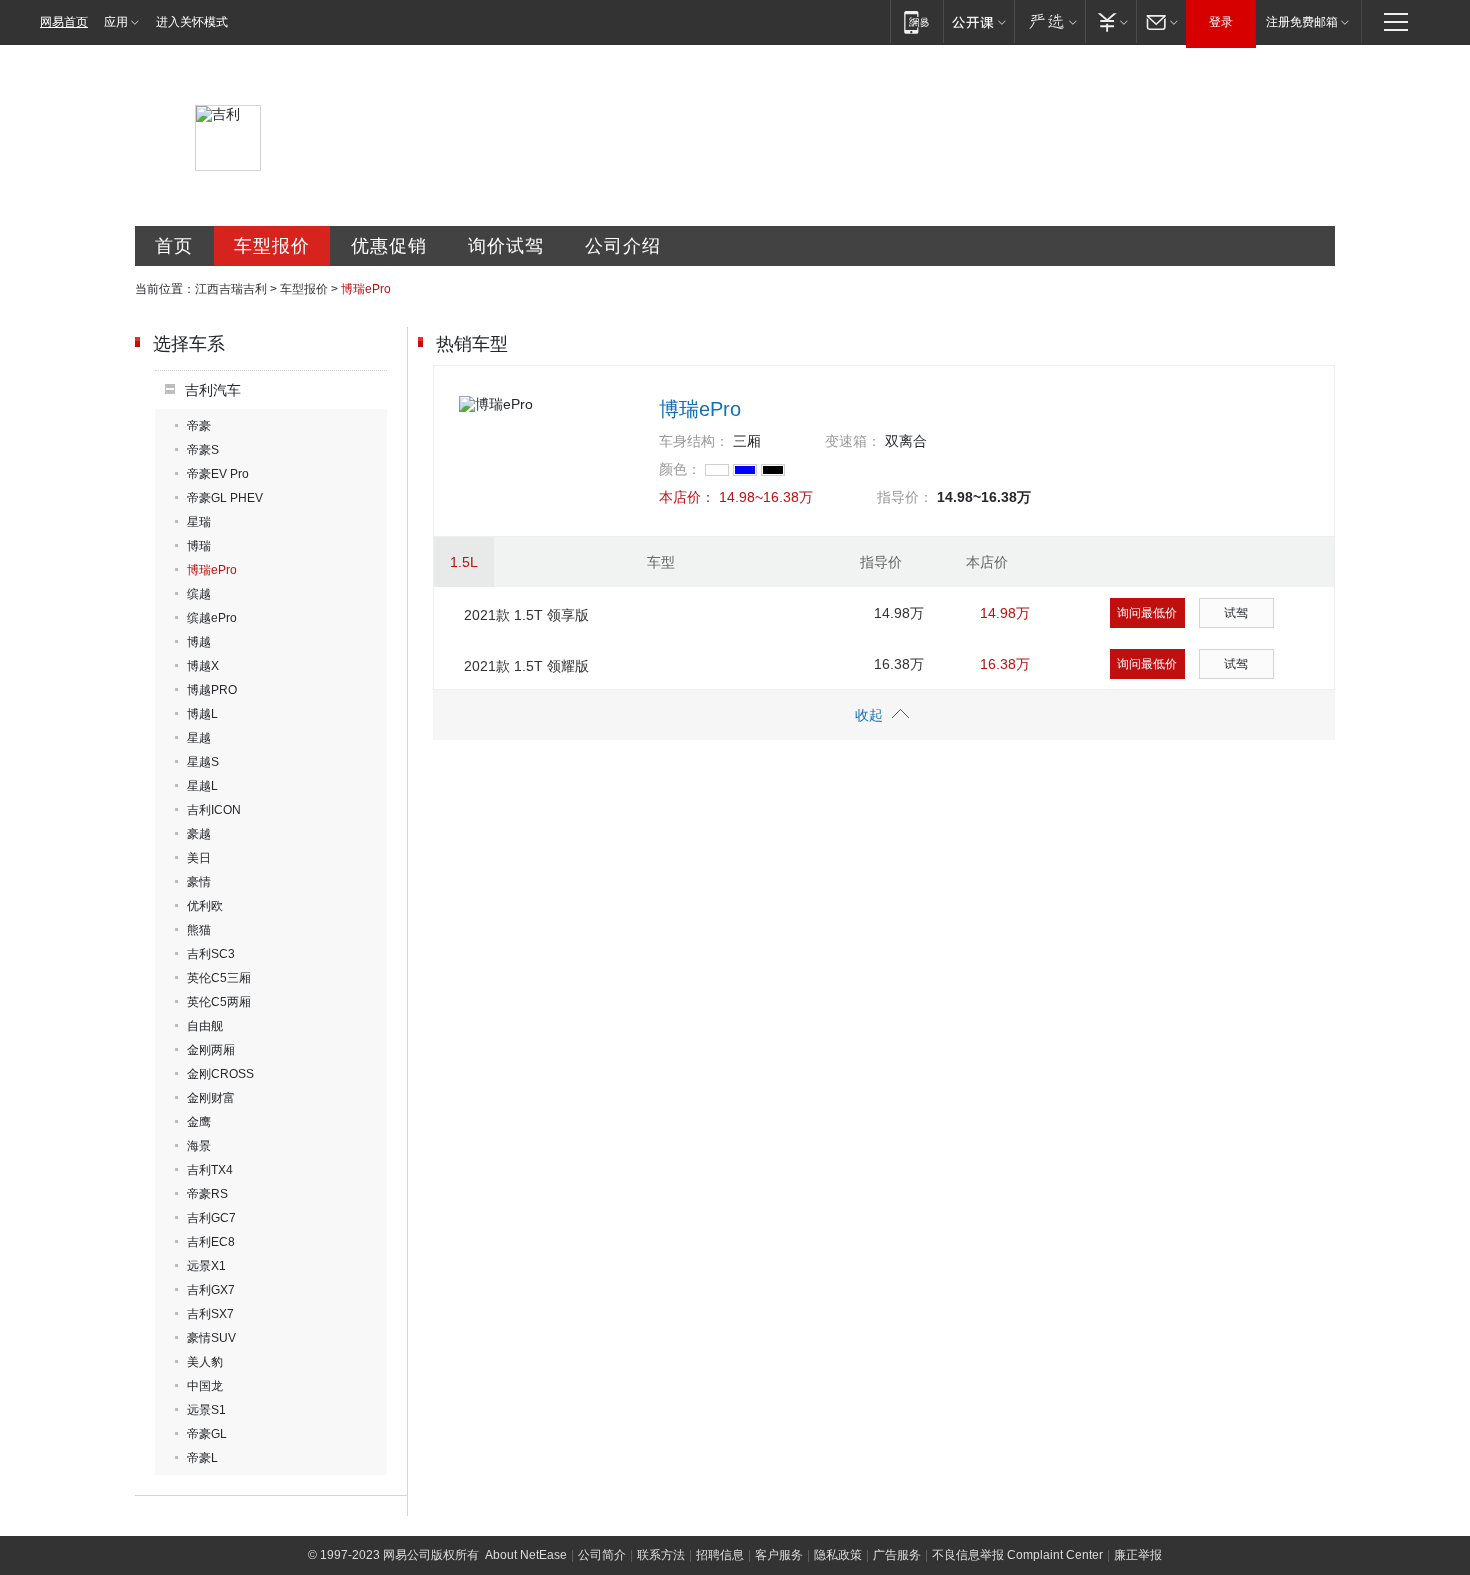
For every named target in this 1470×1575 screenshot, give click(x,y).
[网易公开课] (978, 21)
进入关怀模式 (192, 22)
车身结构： (694, 441)
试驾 (1236, 613)
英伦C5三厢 (219, 978)
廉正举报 (1138, 1555)
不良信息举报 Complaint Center (1017, 1555)
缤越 (199, 594)
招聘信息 (720, 1555)
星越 (199, 738)
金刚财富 (211, 1098)
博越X (203, 666)
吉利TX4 (210, 1170)
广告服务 (897, 1555)
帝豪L (202, 1458)
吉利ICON (214, 810)
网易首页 (64, 22)
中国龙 (205, 1386)
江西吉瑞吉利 (231, 289)
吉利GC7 (211, 1218)
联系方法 (661, 1555)
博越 (199, 642)
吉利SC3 (211, 954)
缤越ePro (212, 618)
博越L (202, 714)
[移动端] (916, 21)
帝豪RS (207, 1194)
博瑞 (199, 546)
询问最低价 (1147, 613)
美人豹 (205, 1362)
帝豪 (199, 426)
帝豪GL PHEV (225, 498)
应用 (116, 22)
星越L (202, 786)
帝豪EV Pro (218, 474)
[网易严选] (1049, 21)
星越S (203, 762)
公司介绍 (623, 246)
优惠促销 (389, 246)
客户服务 (779, 1555)
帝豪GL (207, 1434)
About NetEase (526, 1555)
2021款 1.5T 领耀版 (526, 666)
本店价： (687, 497)
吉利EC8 (211, 1242)
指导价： (905, 497)
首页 (174, 246)
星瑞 (199, 522)
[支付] (1110, 21)
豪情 (199, 882)
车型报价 (272, 246)
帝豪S (203, 450)
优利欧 (205, 906)
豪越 (199, 834)
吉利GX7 (211, 1290)
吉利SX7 (210, 1314)
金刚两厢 (211, 1050)
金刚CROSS (220, 1074)
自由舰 (205, 1026)
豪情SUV (211, 1338)
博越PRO (212, 690)
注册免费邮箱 (1302, 22)
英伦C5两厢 (219, 1002)
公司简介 (602, 1555)
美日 (199, 858)
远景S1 (206, 1410)
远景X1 (206, 1266)
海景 (199, 1146)
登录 (1221, 22)
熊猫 (199, 930)
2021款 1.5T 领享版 (526, 615)
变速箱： (853, 441)
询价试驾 (506, 246)
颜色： (680, 469)
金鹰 (199, 1122)
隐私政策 (838, 1555)
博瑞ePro (212, 570)
